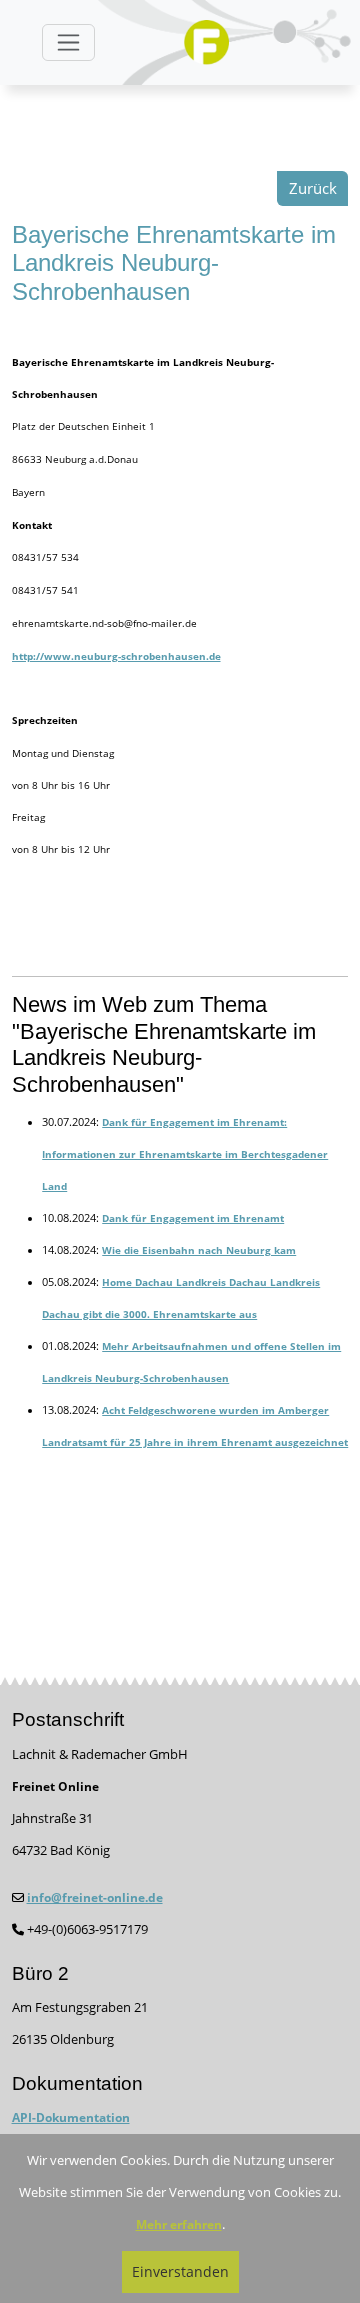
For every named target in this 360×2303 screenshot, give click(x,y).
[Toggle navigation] (68, 42)
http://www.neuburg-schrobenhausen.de (116, 656)
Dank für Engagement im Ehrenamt (193, 1218)
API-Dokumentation (71, 2117)
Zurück (313, 188)
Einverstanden (180, 2271)
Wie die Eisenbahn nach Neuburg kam (199, 1250)
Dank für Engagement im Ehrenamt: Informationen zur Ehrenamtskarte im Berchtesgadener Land (185, 1154)
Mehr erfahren (179, 2224)
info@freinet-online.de (95, 1897)
